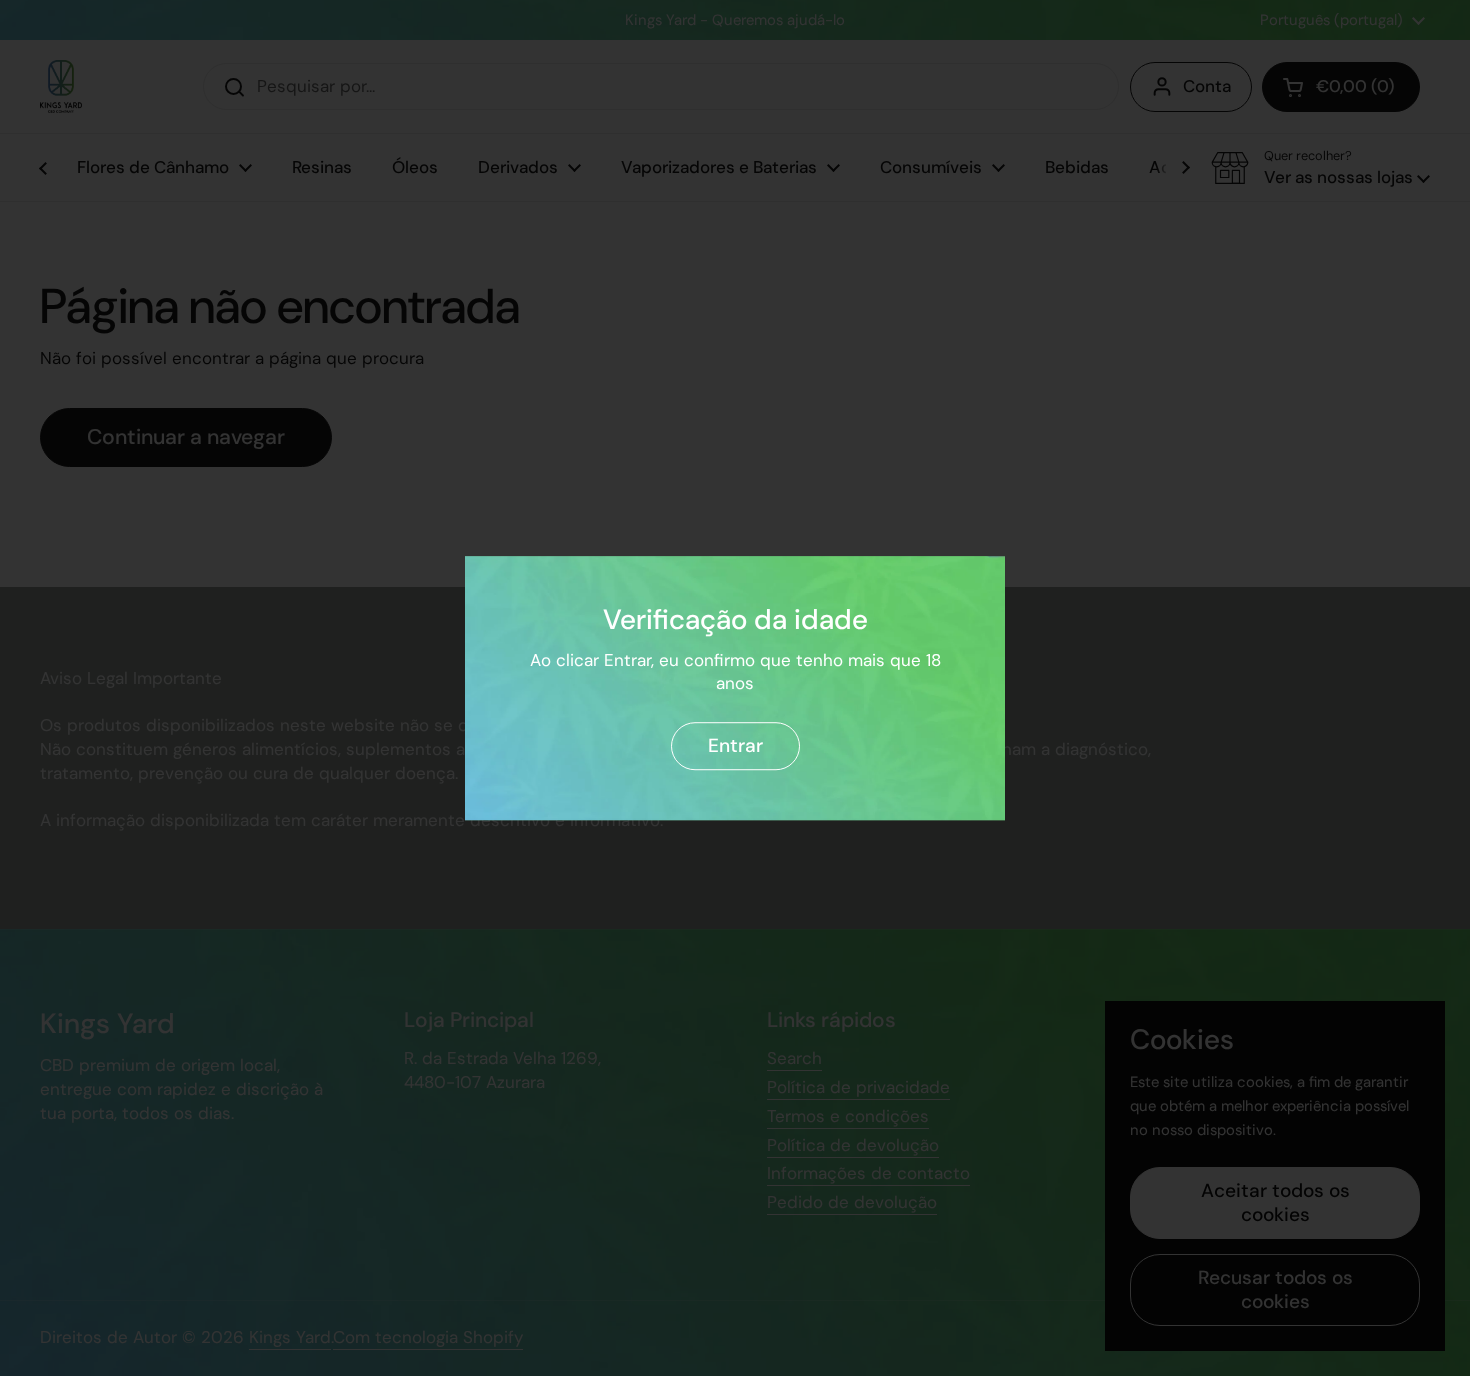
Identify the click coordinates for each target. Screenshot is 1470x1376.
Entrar (735, 745)
